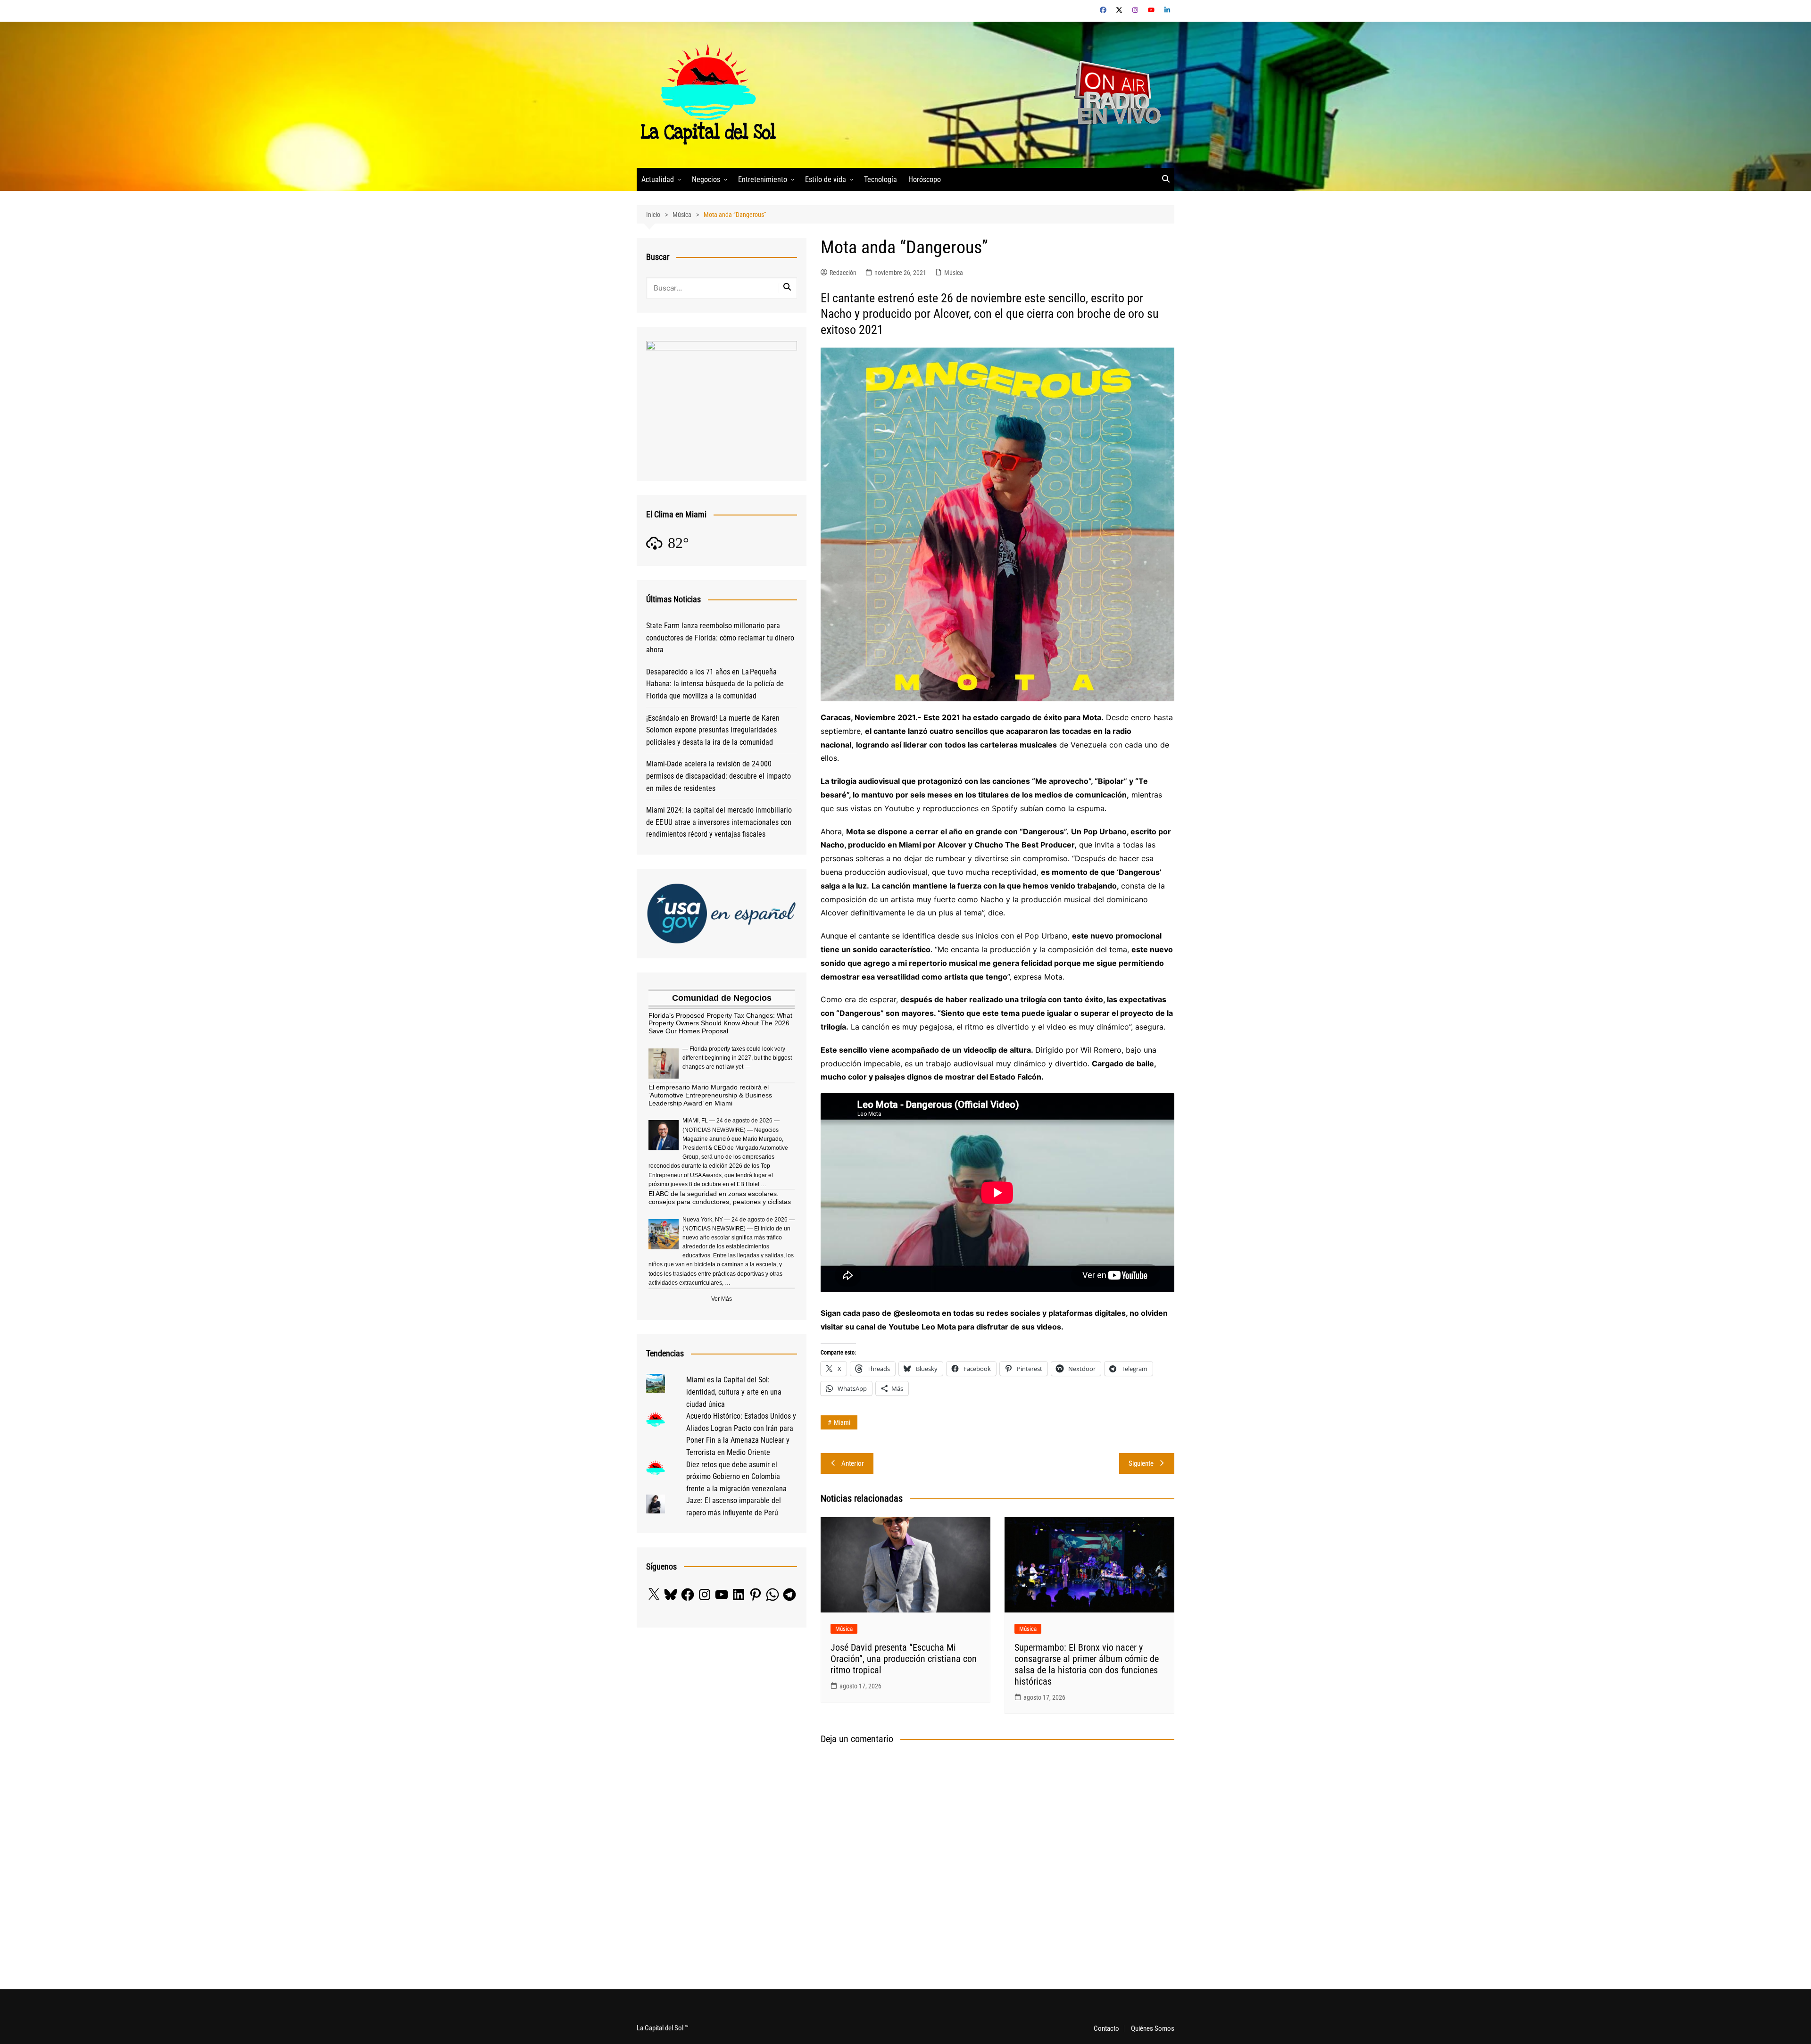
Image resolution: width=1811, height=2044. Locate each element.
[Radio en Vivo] (1114, 94)
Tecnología (881, 179)
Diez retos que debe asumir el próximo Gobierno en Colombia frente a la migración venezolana (736, 1477)
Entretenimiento (763, 179)
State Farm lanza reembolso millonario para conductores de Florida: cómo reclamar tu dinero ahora (720, 638)
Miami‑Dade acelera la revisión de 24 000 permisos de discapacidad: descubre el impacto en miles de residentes (719, 776)
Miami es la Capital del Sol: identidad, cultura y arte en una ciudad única (734, 1392)
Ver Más (722, 1299)
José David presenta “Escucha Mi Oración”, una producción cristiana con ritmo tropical (904, 1659)
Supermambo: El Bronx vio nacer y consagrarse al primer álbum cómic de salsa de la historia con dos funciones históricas (1087, 1664)
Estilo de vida (826, 179)
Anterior (853, 1463)
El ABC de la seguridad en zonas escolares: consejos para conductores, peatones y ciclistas (720, 1198)
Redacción (843, 273)
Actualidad (658, 179)
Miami (842, 1422)
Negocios (706, 179)
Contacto (1106, 2028)
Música (954, 273)
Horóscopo (925, 179)
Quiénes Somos (1153, 2028)
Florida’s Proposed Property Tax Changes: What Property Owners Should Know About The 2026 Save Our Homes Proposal (720, 1023)
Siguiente (1141, 1463)
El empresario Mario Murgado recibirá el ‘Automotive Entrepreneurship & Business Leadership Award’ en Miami (710, 1095)
